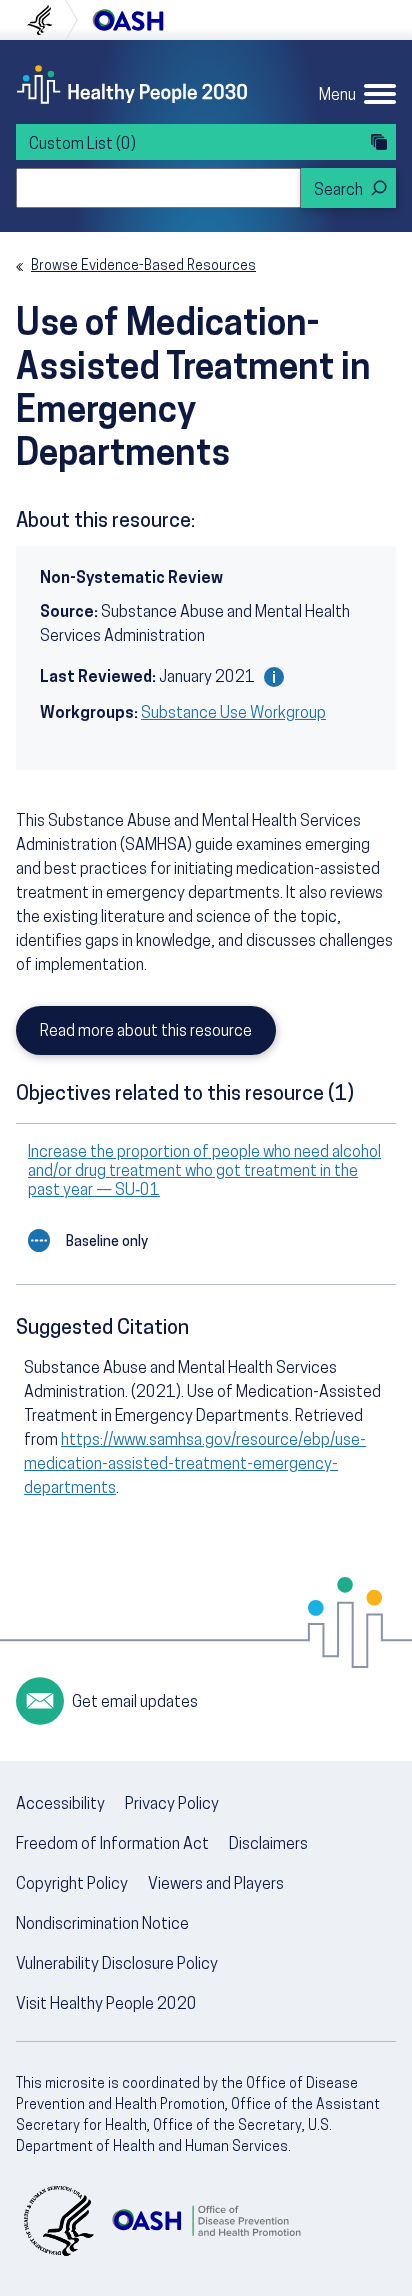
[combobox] (158, 188)
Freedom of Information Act (112, 1845)
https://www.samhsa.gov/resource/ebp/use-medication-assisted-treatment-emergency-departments (195, 1465)
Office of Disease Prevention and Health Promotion (128, 20)
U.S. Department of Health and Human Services (48, 20)
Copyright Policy (72, 1885)
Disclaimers (268, 1845)
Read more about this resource (146, 1032)
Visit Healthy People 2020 (106, 2005)
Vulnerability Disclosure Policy (117, 1965)
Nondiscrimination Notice (102, 1925)
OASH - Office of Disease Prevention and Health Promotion (206, 2221)
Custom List (82, 145)
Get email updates (135, 1703)
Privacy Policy (172, 1805)
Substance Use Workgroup (233, 714)
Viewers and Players (216, 1885)
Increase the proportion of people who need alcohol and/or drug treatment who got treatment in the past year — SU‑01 (204, 1172)
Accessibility (60, 1805)
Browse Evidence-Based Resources (143, 266)
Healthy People (132, 84)
